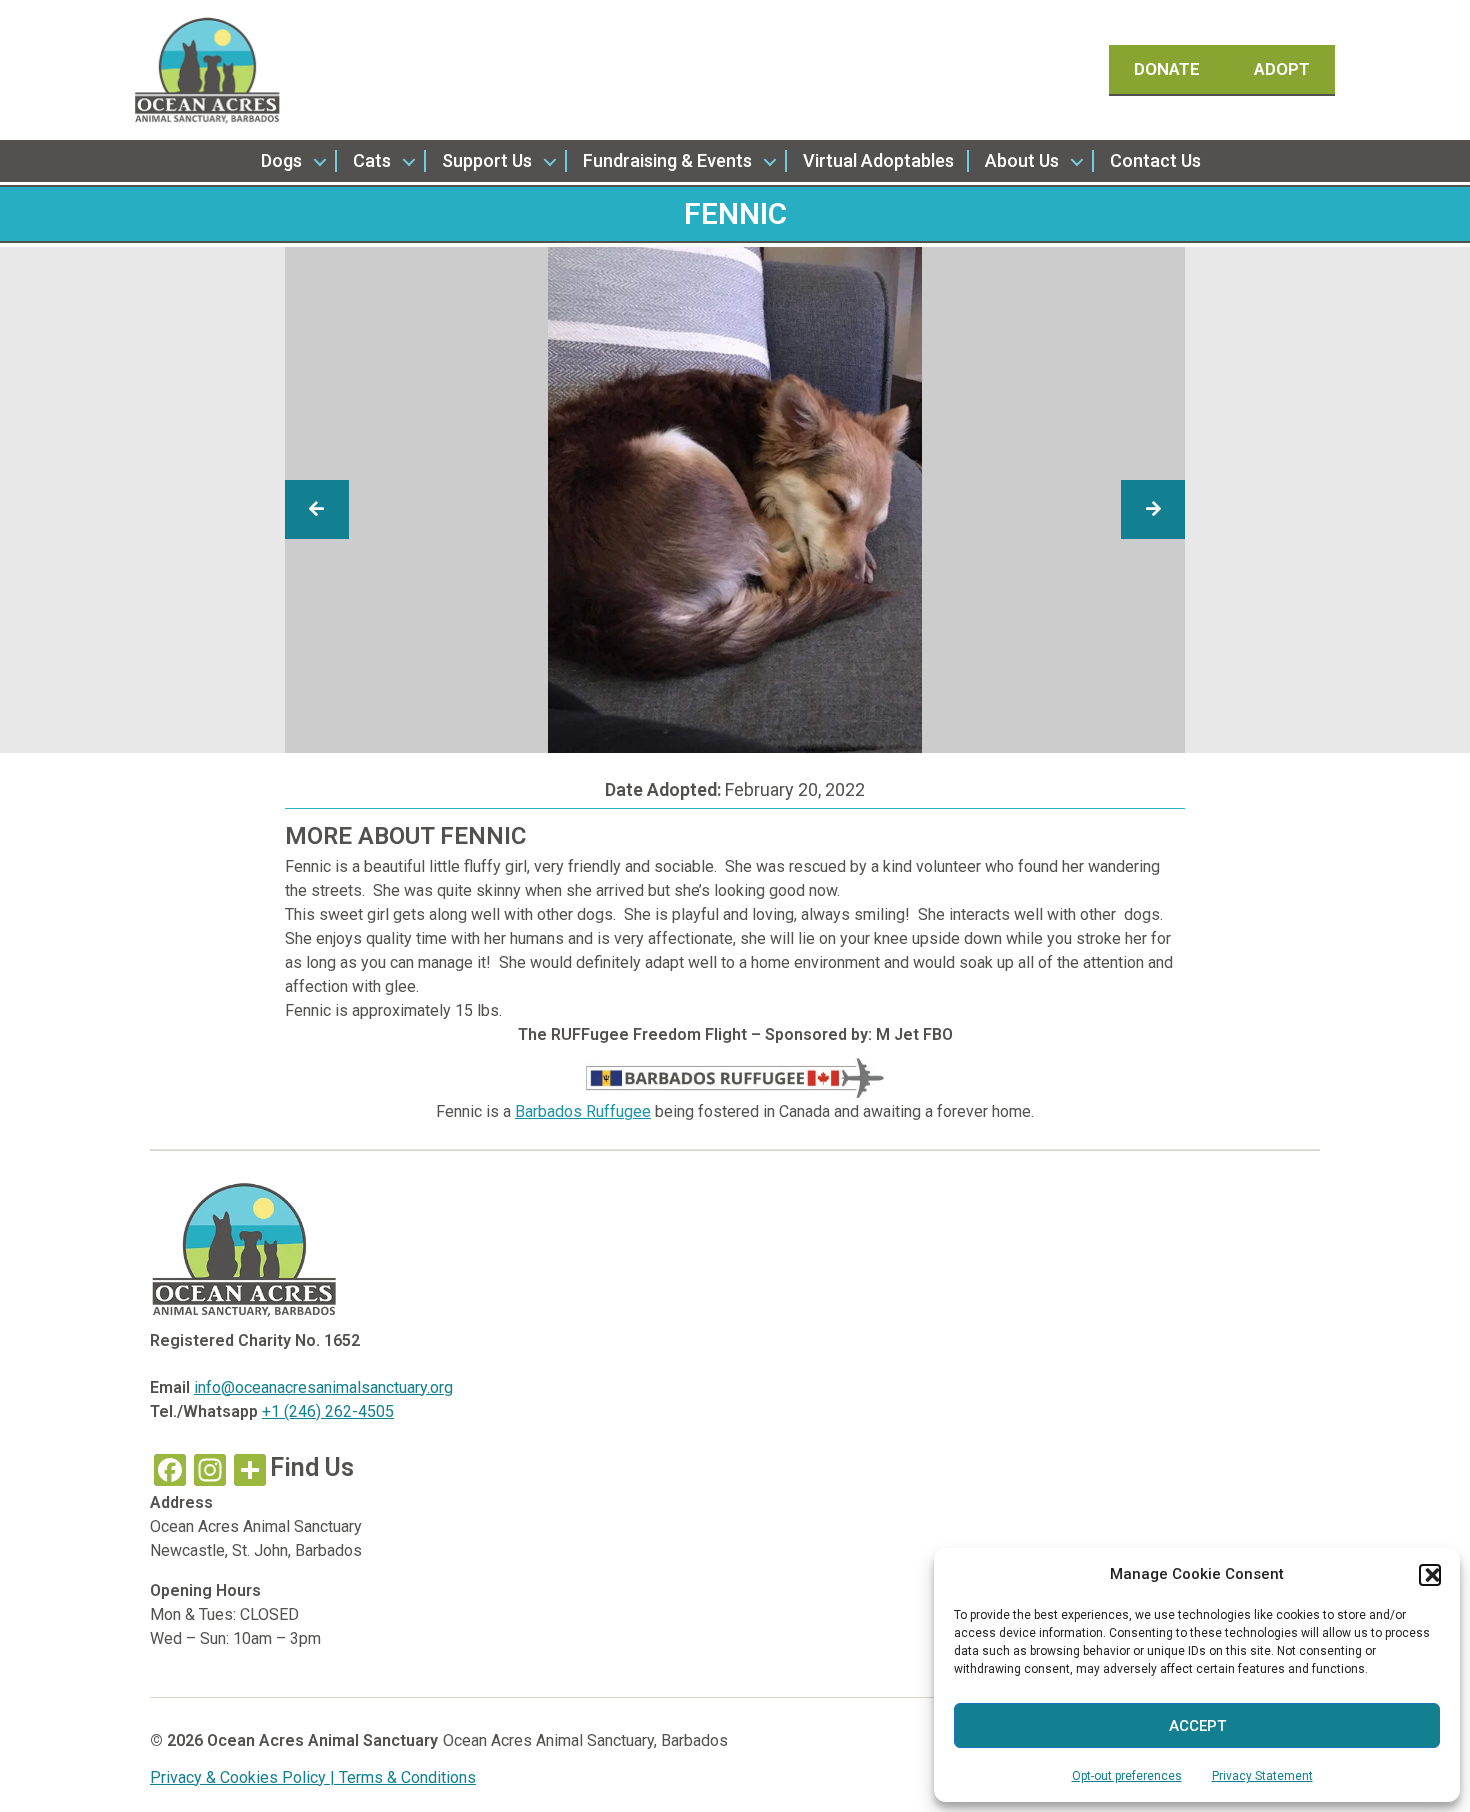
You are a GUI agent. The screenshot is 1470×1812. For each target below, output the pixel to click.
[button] (1430, 1575)
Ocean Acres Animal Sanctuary (322, 1740)
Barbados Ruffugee (583, 1111)
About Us (1022, 160)
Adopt (1282, 69)
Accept (1197, 1726)
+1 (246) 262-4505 (328, 1411)
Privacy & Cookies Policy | (244, 1777)
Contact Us (1155, 160)
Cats (372, 160)
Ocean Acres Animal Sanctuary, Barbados (585, 1740)
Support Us (487, 160)
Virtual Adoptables (878, 160)
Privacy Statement (1262, 1776)
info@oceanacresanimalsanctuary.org (323, 1387)
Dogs (281, 160)
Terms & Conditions (407, 1777)
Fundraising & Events (667, 160)
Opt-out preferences (1127, 1776)
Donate (1169, 69)
